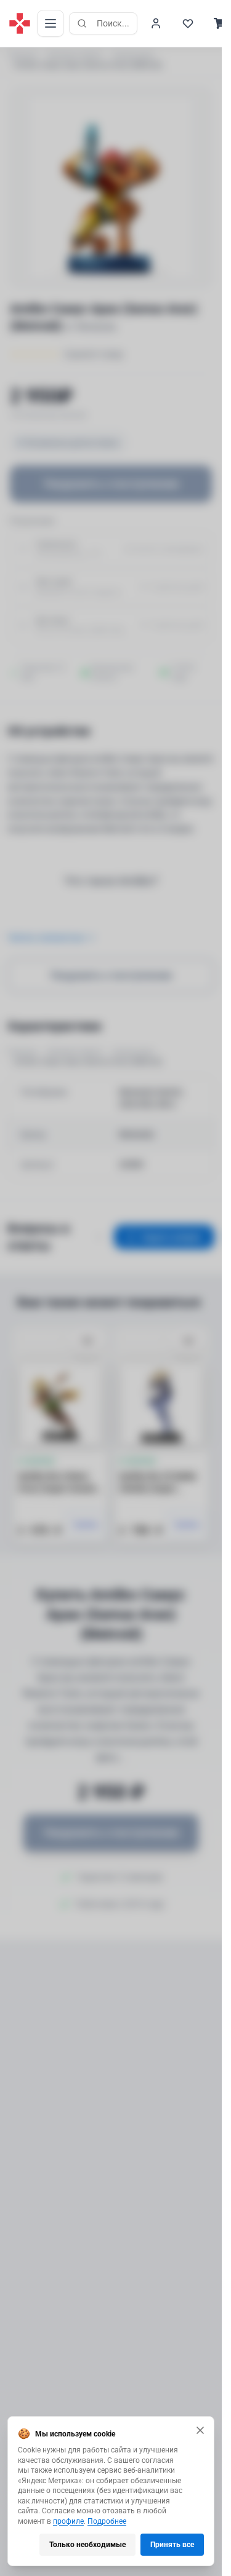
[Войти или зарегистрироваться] (156, 23)
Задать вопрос (172, 1237)
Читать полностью (46, 938)
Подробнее (107, 2521)
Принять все (172, 2545)
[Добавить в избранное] (87, 1341)
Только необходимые (87, 2545)
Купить (87, 1525)
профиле (68, 2521)
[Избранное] (188, 23)
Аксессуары (133, 55)
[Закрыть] (200, 2430)
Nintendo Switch (75, 55)
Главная (22, 55)
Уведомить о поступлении (111, 484)
